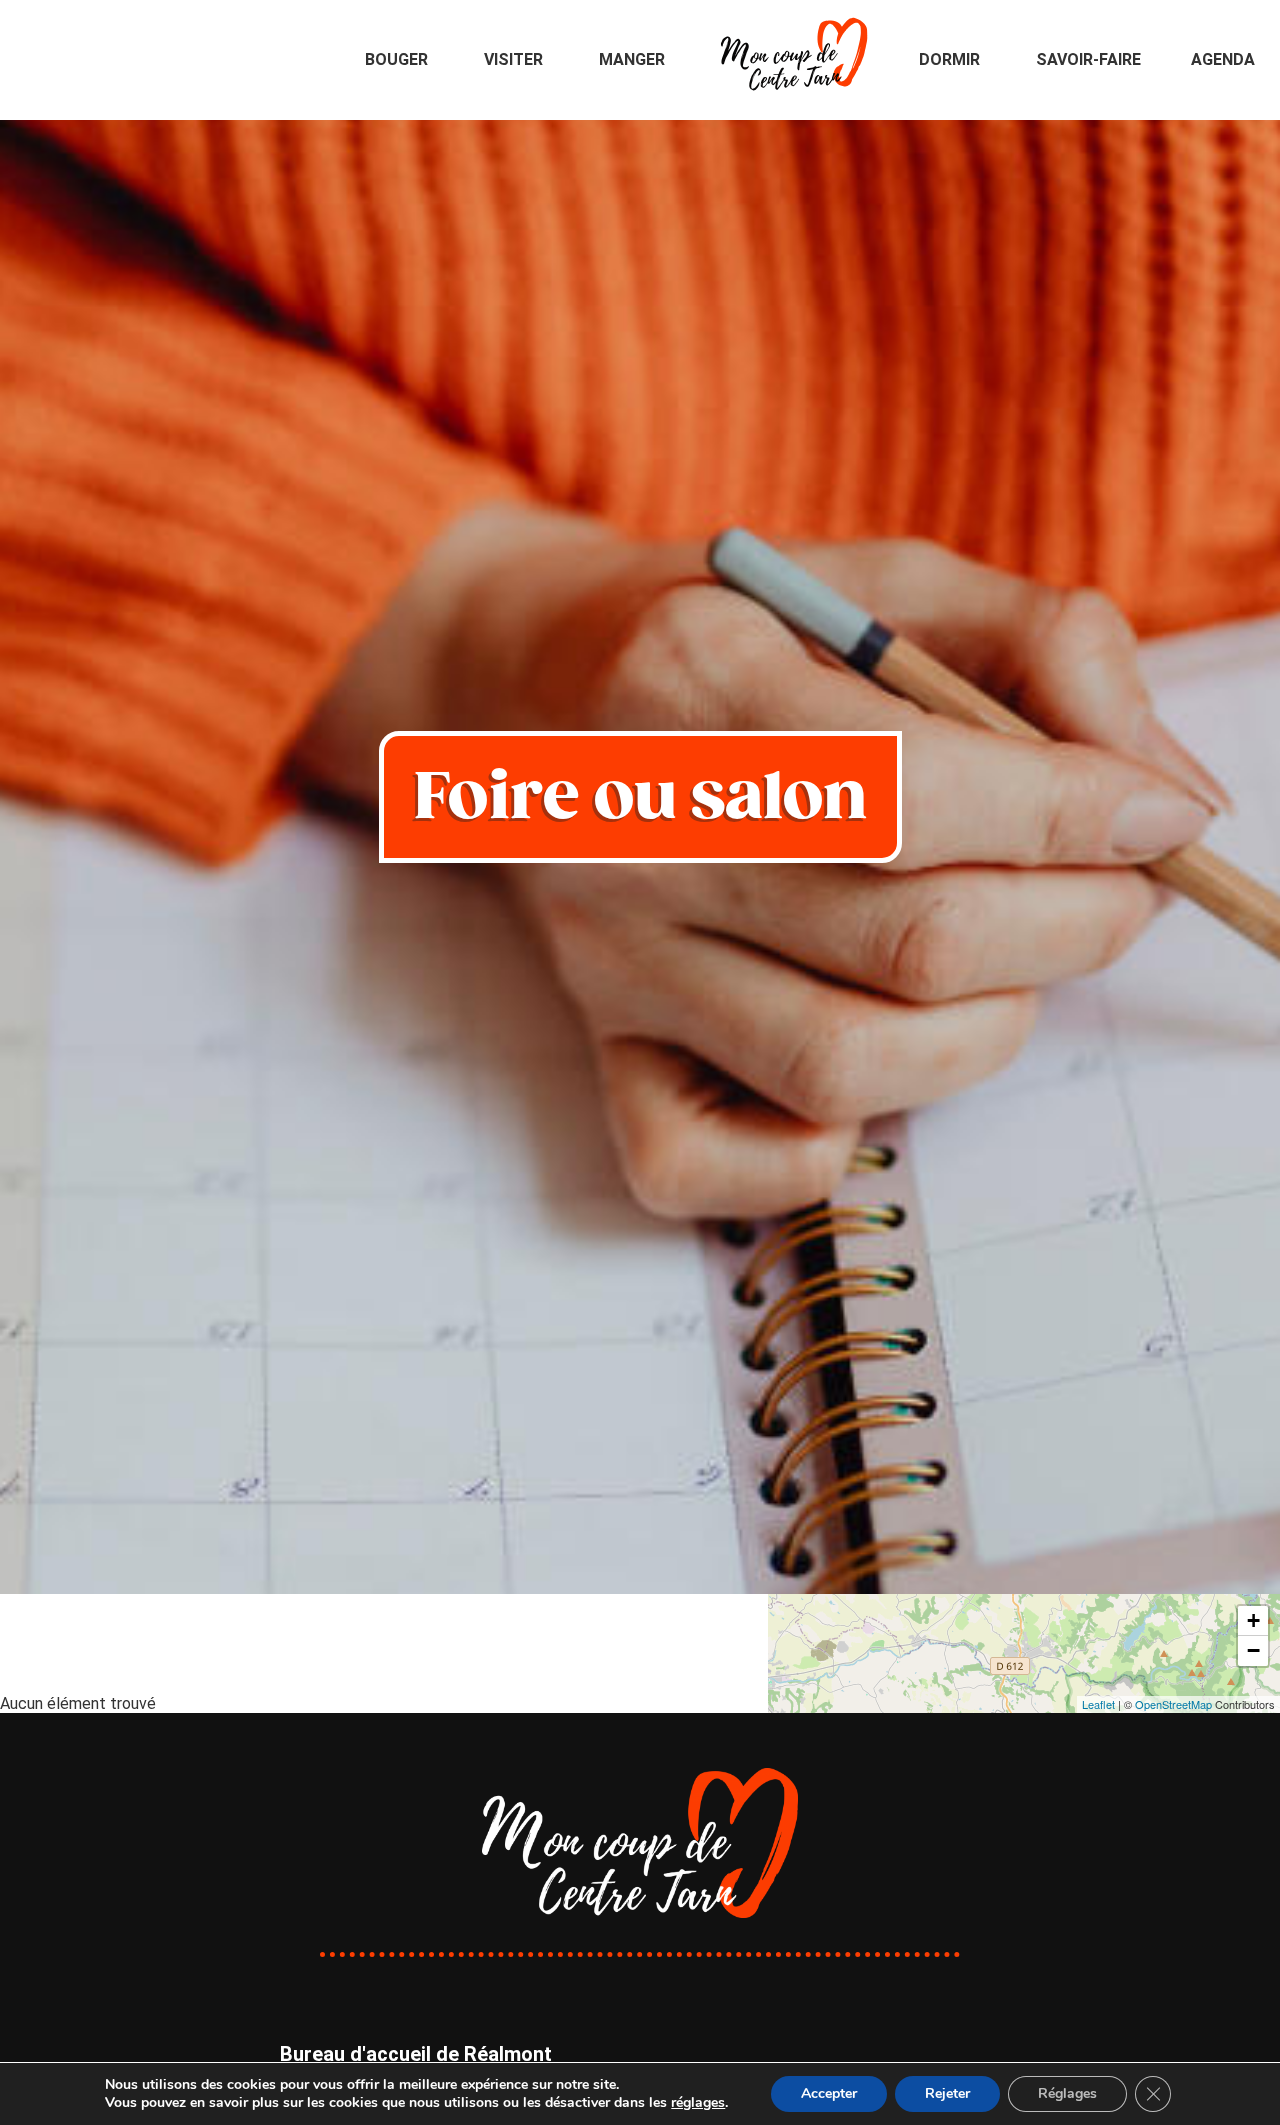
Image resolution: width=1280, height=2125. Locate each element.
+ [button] (1253, 1620)
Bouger (396, 59)
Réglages (1067, 2093)
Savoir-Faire (1088, 59)
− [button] (1253, 1650)
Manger (632, 59)
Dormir (949, 59)
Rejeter (947, 2093)
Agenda (1223, 59)
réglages (698, 2103)
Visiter (513, 59)
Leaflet (1098, 1704)
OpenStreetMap (1173, 1704)
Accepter (829, 2093)
